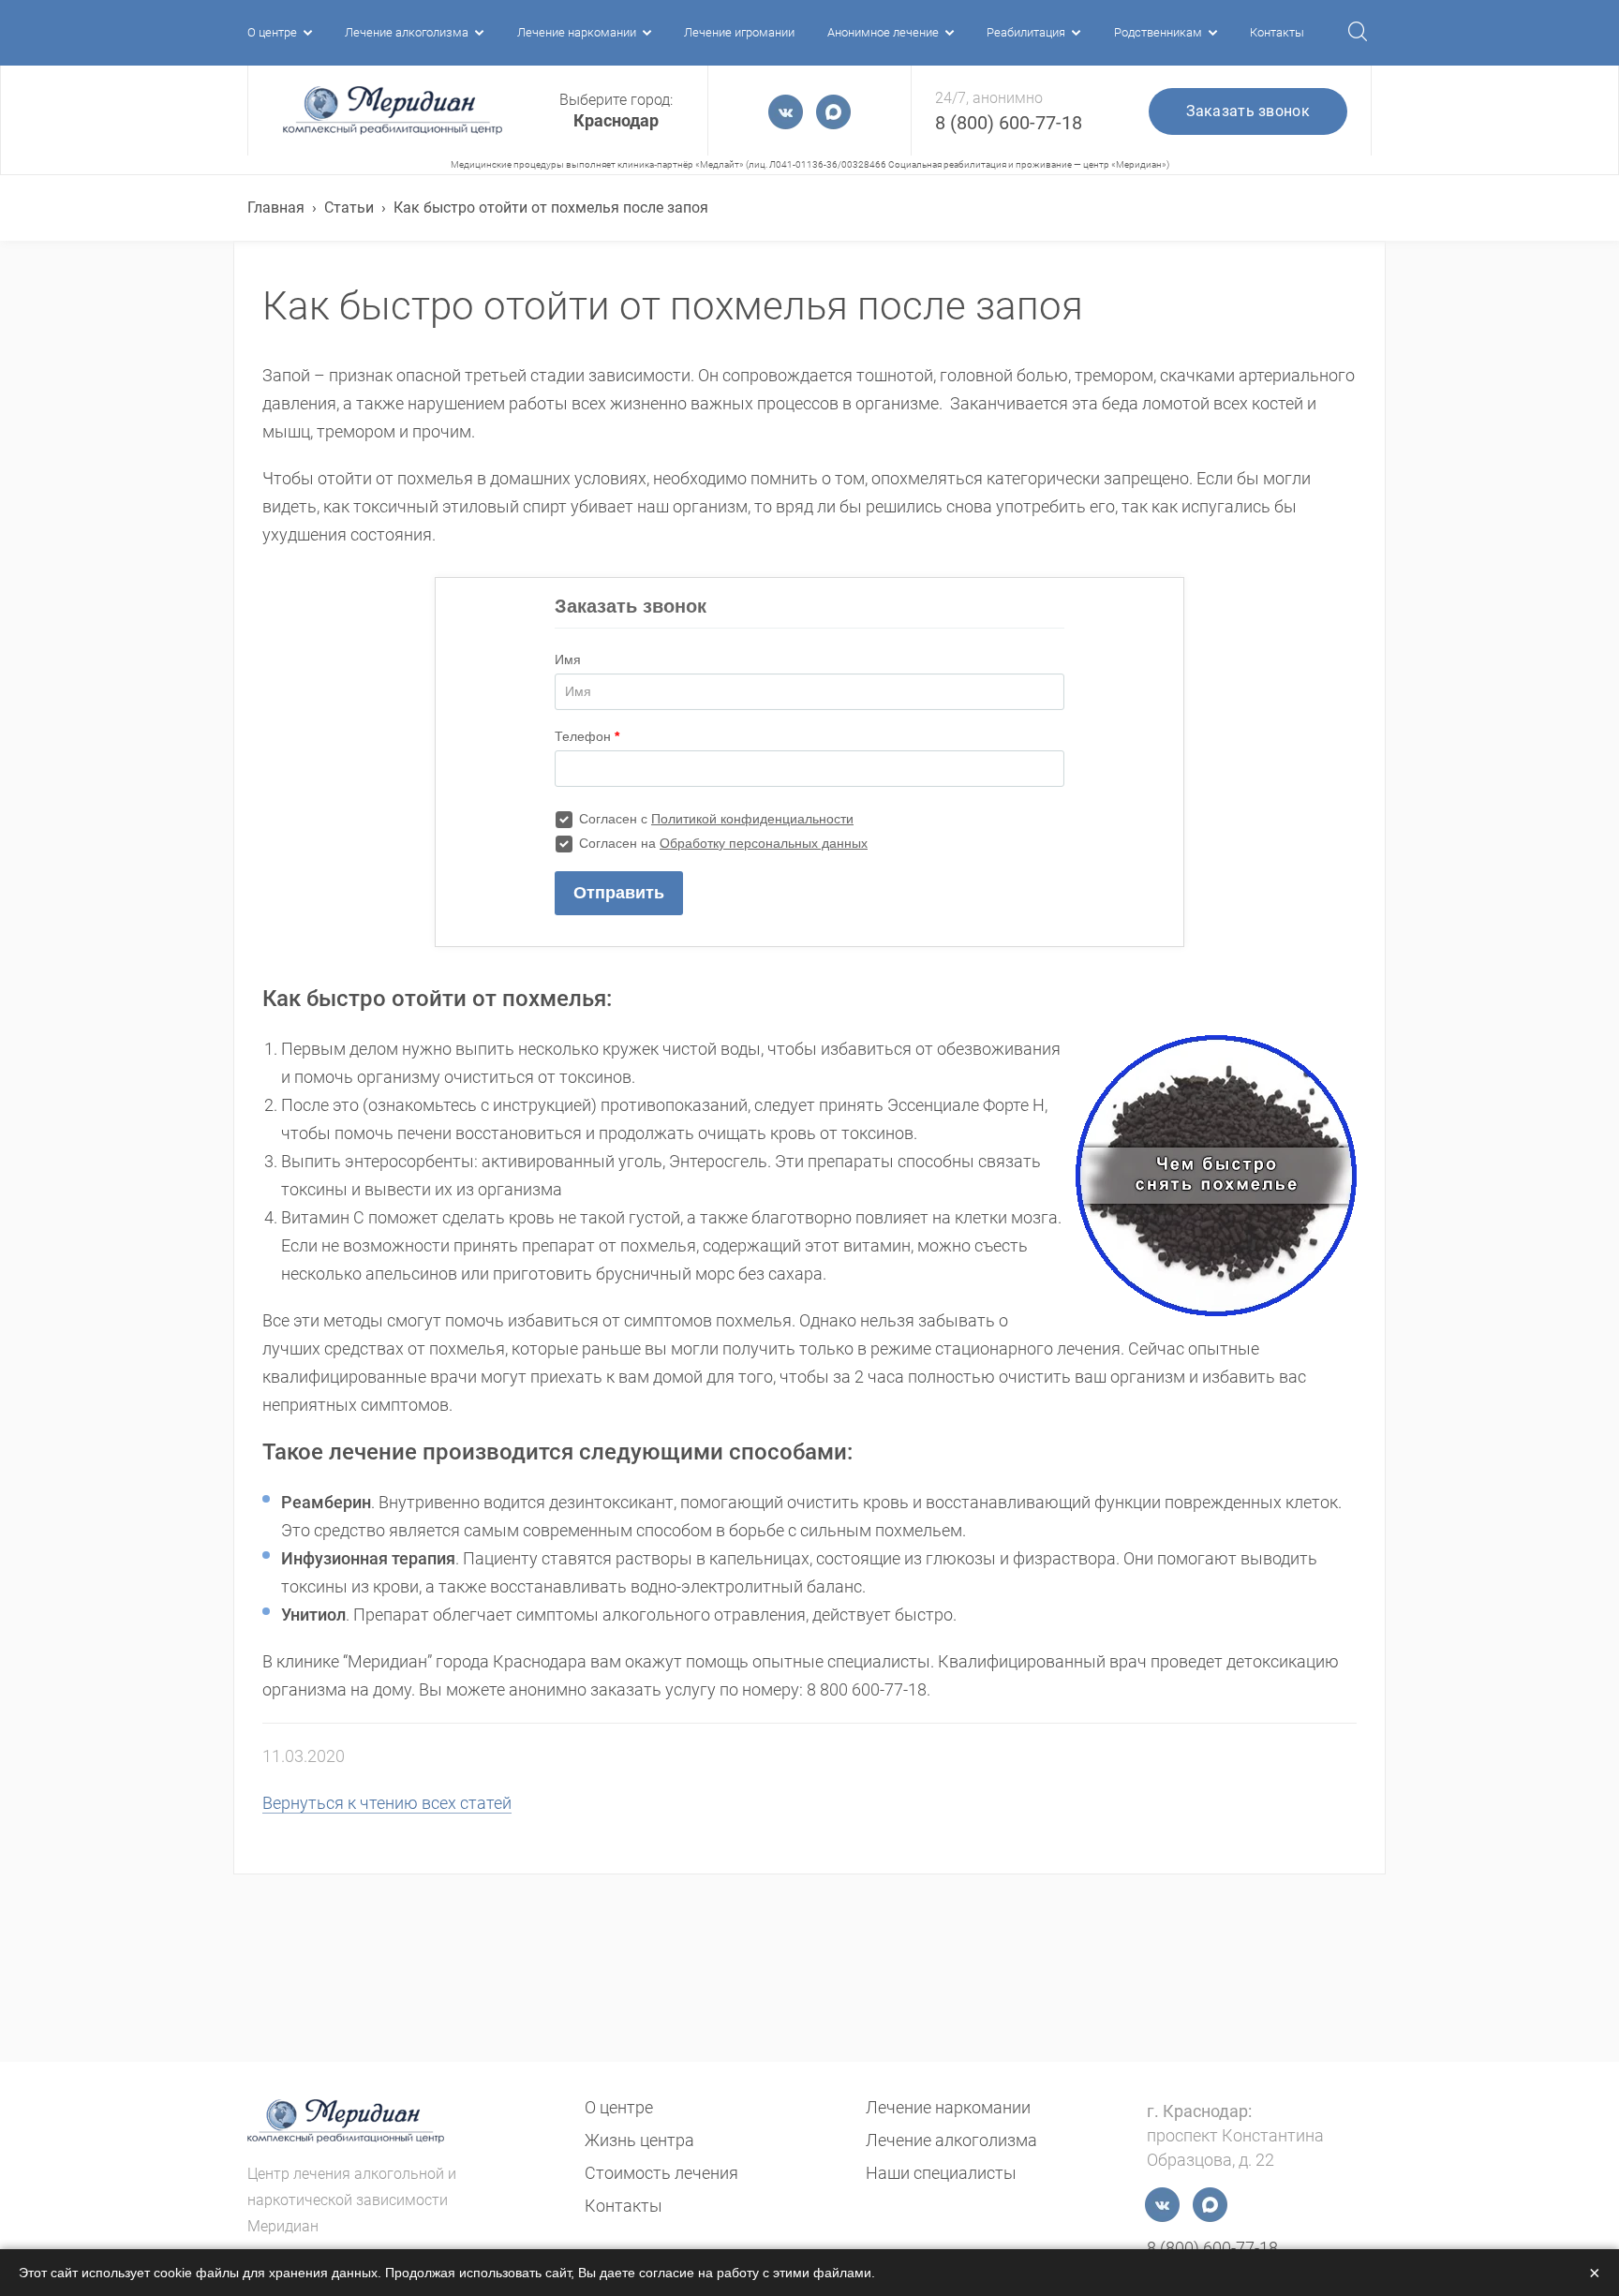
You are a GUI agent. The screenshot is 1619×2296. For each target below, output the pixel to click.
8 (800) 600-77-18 (1009, 123)
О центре (272, 32)
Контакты (1277, 32)
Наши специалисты (941, 2173)
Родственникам (1158, 32)
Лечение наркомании (577, 32)
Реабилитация (1026, 32)
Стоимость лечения (661, 2173)
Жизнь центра (639, 2140)
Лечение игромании (739, 32)
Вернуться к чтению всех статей (387, 1803)
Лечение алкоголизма (407, 32)
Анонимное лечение (883, 32)
